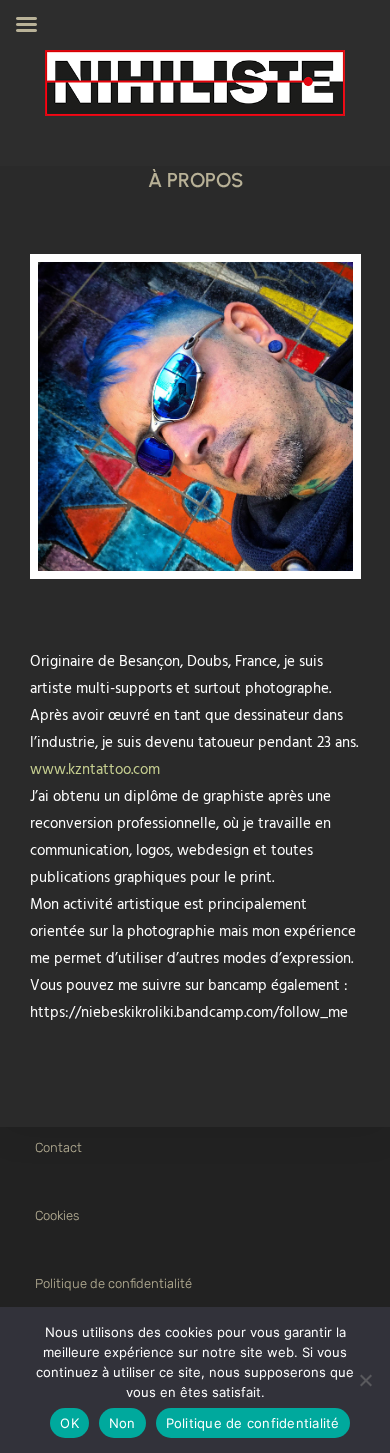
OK (69, 1423)
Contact (58, 1147)
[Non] (365, 1380)
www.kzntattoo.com (95, 770)
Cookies (57, 1215)
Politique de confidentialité (113, 1283)
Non (122, 1423)
